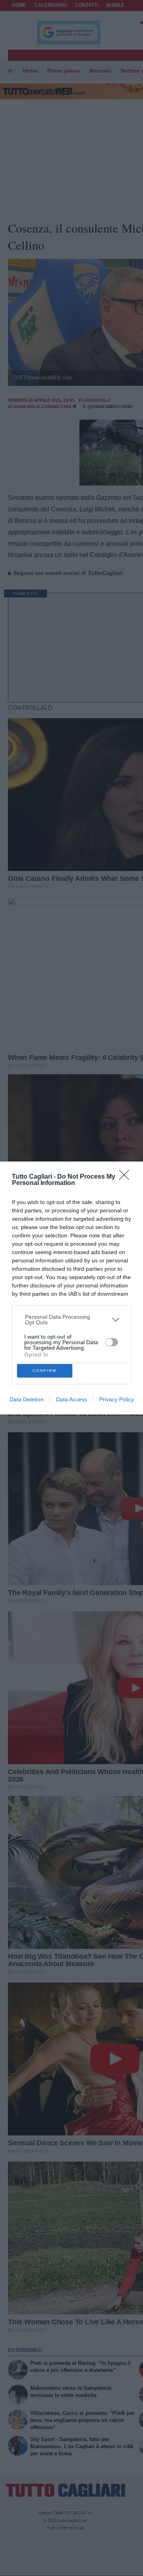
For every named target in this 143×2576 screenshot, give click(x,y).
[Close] (127, 1177)
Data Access (71, 1399)
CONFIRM (44, 1371)
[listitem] (72, 1320)
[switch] (112, 1342)
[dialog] (71, 1288)
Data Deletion (27, 1399)
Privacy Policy (117, 1399)
